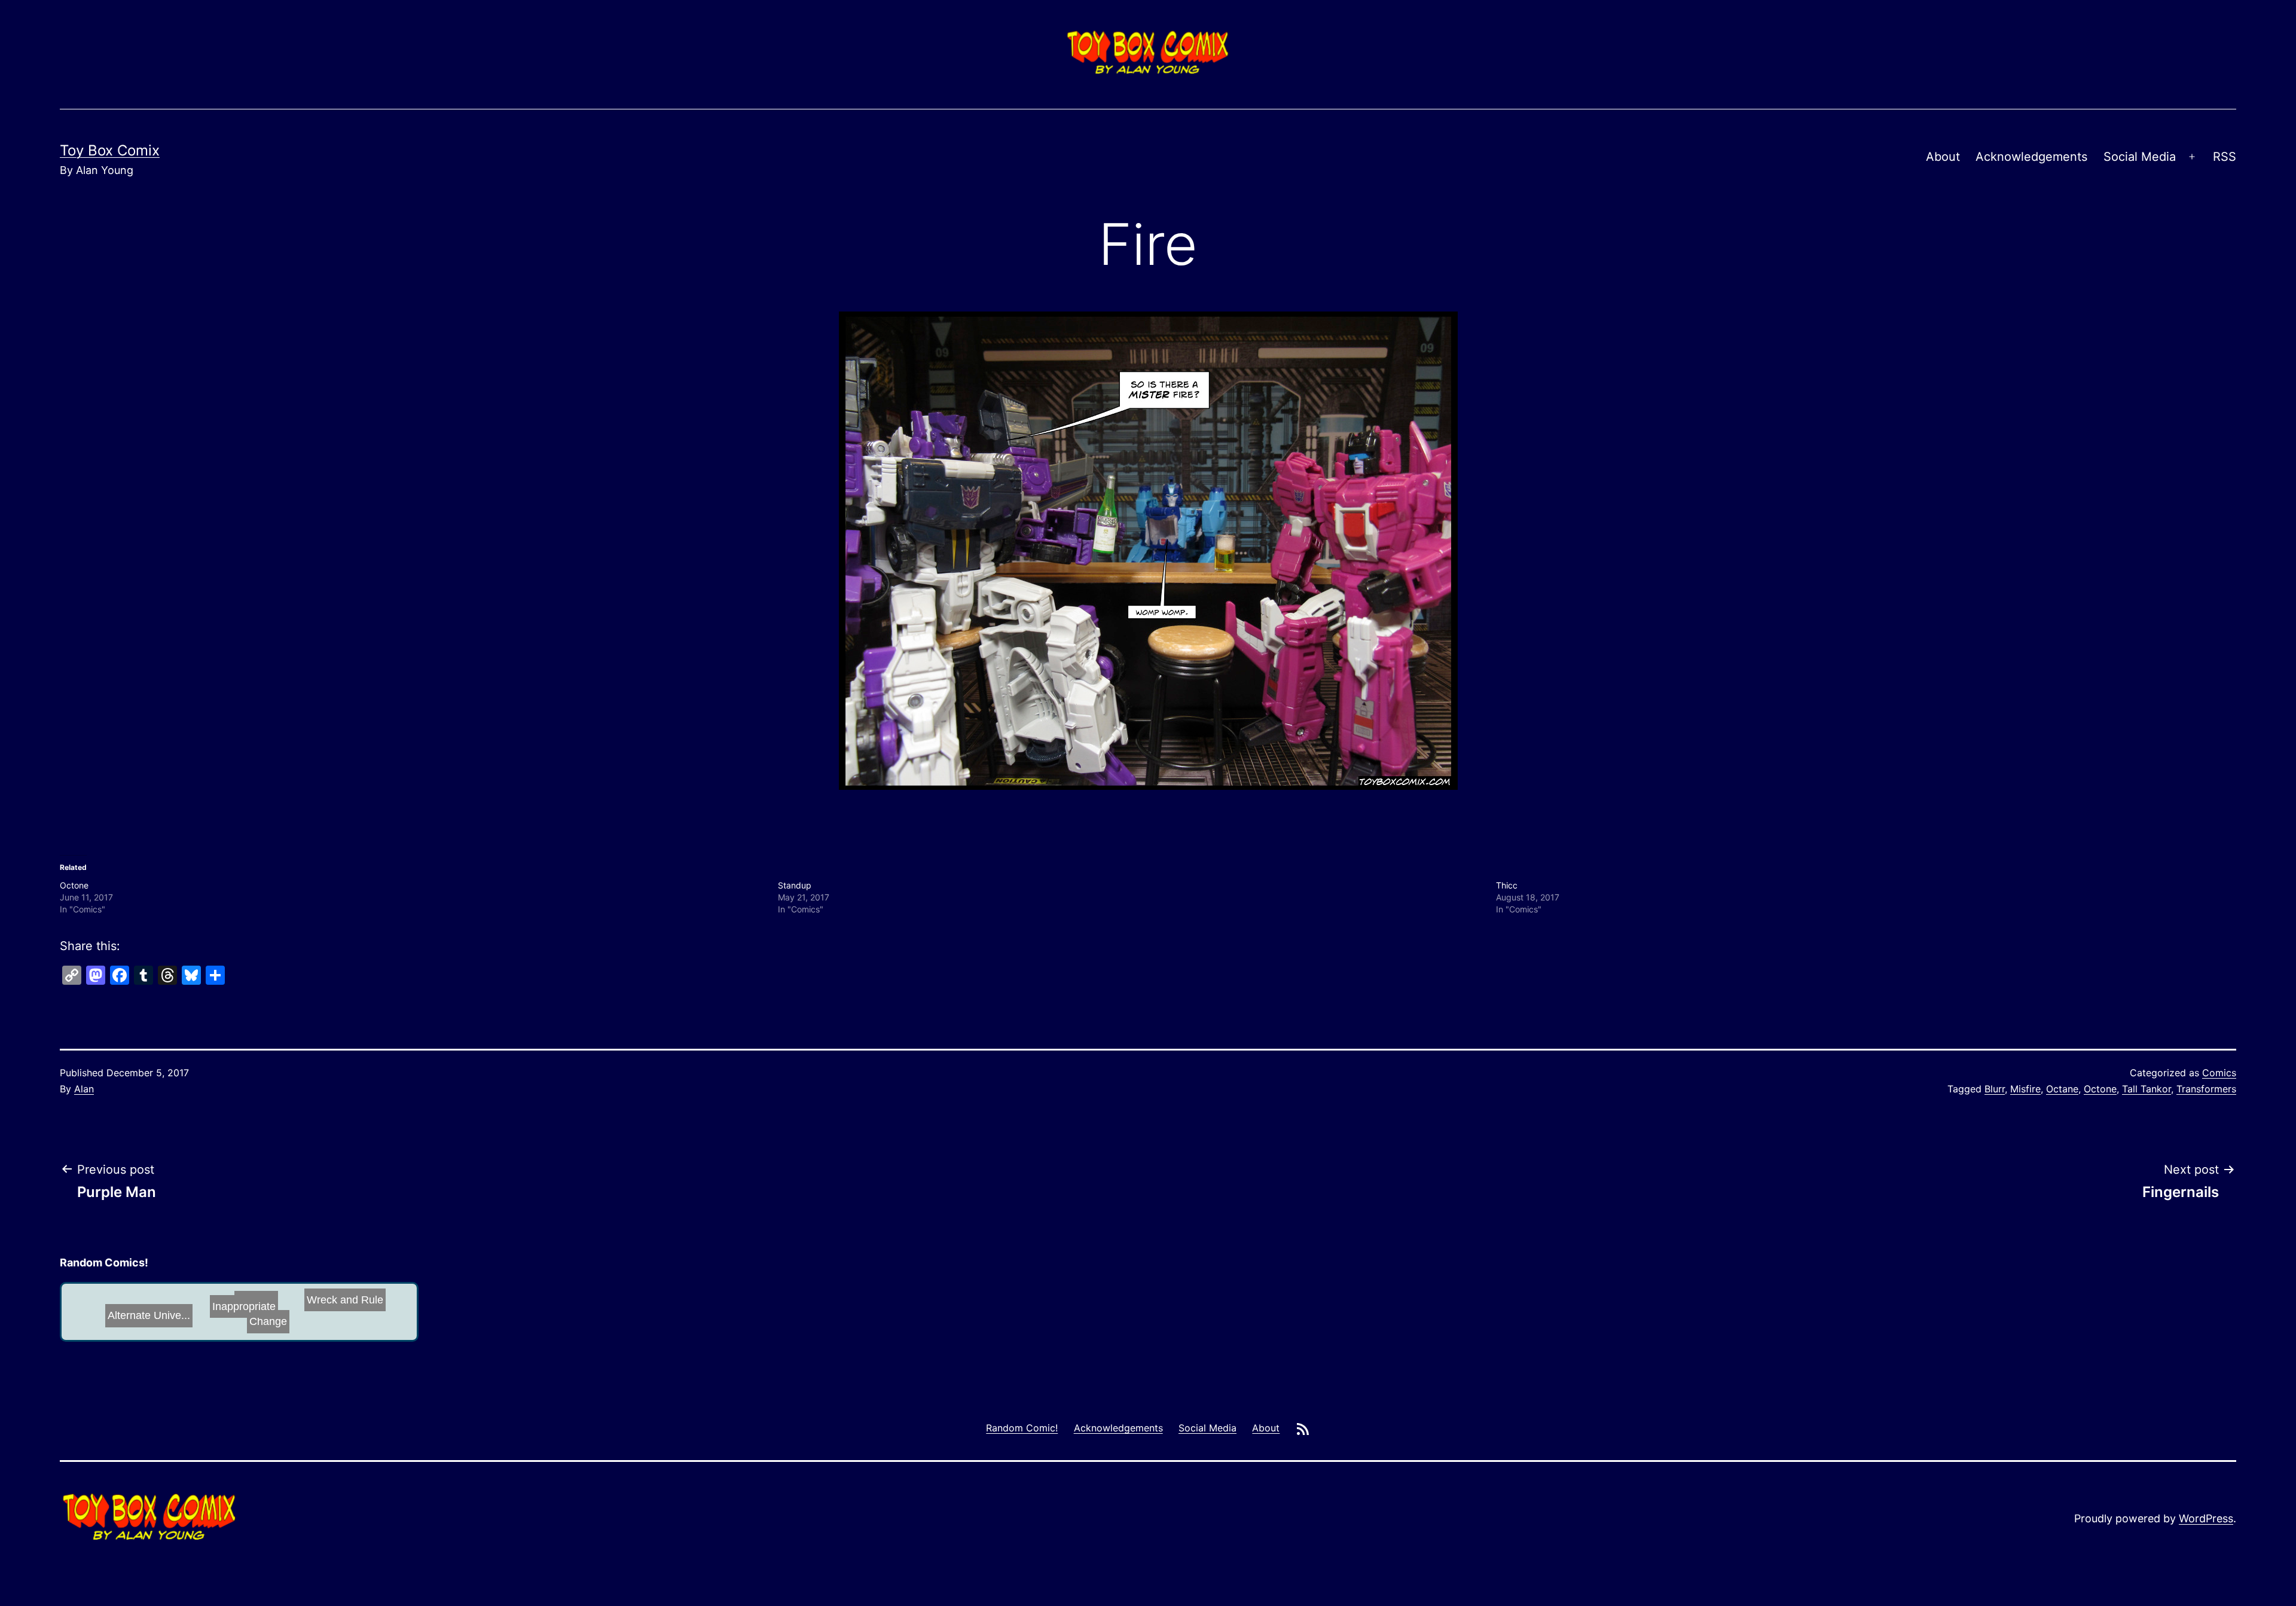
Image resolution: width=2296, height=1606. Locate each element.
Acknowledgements (2031, 157)
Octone (74, 885)
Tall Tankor (2147, 1089)
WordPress (2206, 1518)
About (1943, 157)
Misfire (2025, 1089)
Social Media (2140, 157)
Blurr (1995, 1089)
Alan (84, 1089)
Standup (795, 885)
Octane (2062, 1089)
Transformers (2206, 1089)
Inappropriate (262, 1314)
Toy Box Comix (110, 150)
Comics (2219, 1073)
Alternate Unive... (151, 1308)
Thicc (1507, 885)
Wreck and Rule (105, 1310)
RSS (2225, 157)
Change (314, 1297)
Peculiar (228, 1317)
